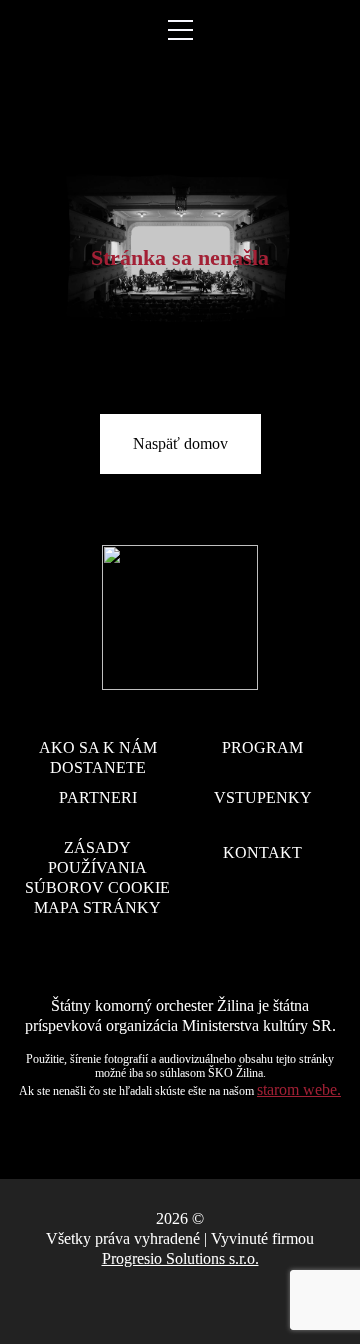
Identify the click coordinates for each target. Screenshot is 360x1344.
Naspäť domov (180, 443)
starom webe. (299, 1089)
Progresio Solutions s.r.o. (180, 1258)
